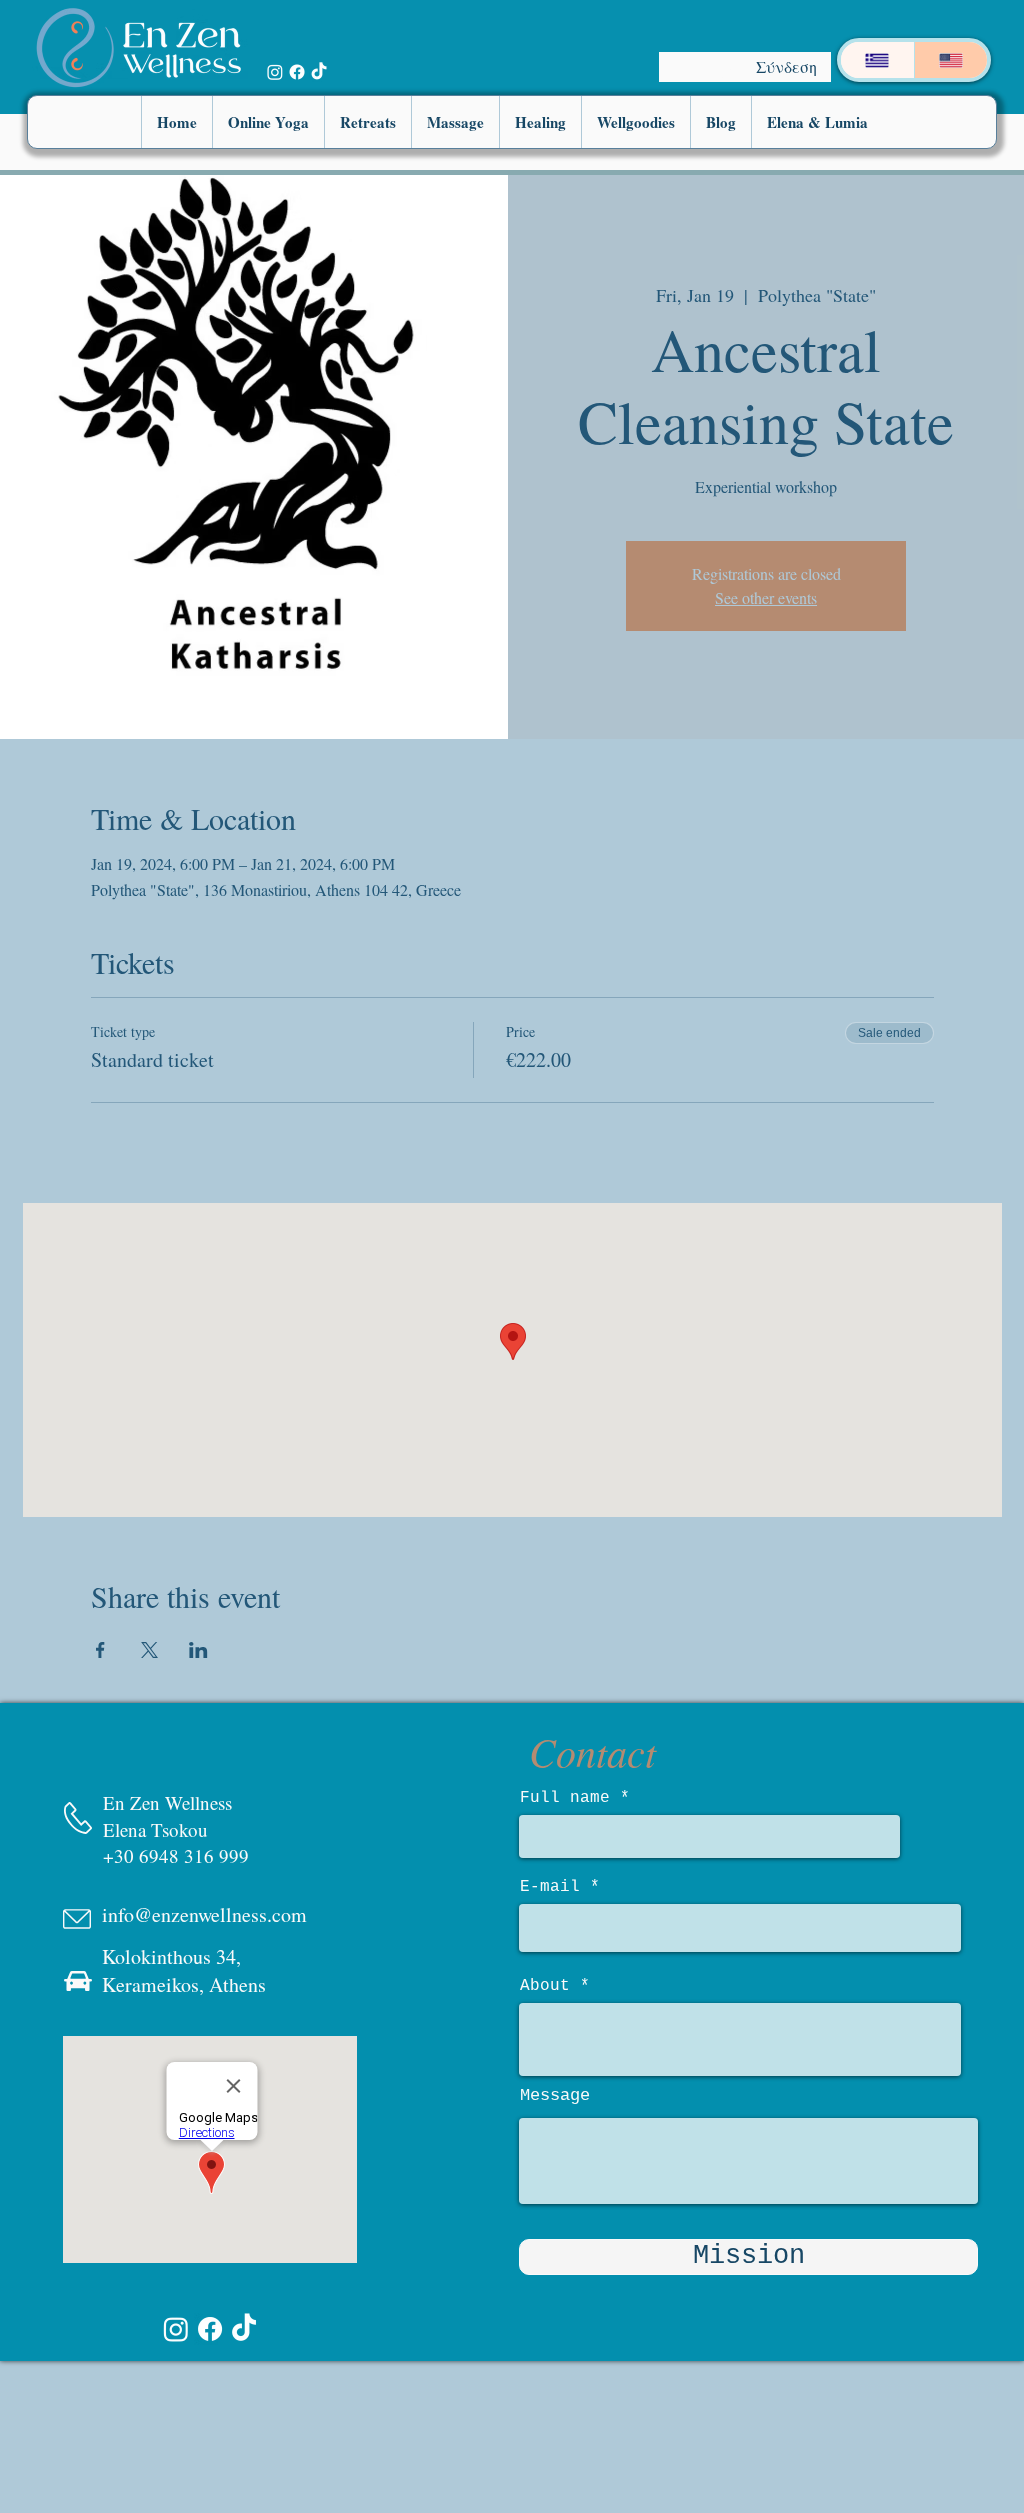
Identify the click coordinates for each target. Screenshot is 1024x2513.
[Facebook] (297, 72)
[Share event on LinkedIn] (198, 1650)
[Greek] (877, 60)
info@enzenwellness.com (204, 1914)
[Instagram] (275, 72)
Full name (565, 1798)
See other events (766, 597)
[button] (268, 122)
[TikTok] (319, 72)
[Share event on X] (149, 1650)
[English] (951, 60)
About (545, 1986)
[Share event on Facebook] (100, 1650)
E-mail (550, 1887)
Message (555, 2095)
